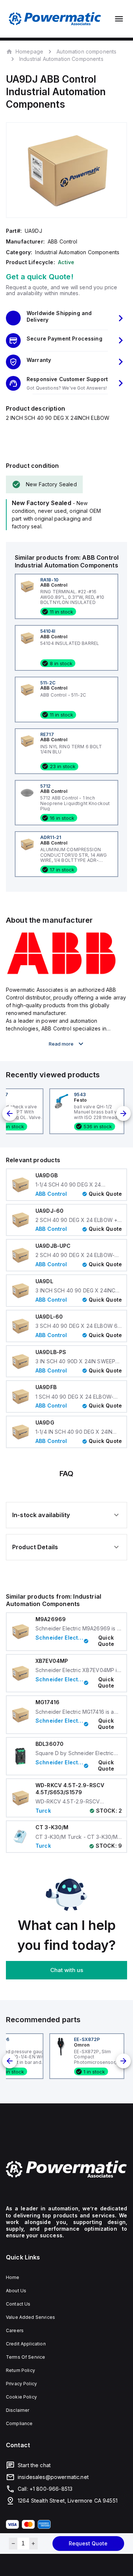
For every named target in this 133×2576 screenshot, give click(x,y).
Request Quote (88, 2543)
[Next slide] (123, 1113)
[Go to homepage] (66, 2169)
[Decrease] (13, 2544)
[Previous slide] (10, 1113)
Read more (61, 1044)
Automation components (86, 51)
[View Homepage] (55, 19)
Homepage (29, 51)
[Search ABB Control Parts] (61, 973)
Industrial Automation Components (61, 59)
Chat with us (67, 1970)
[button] (66, 318)
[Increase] (33, 2544)
